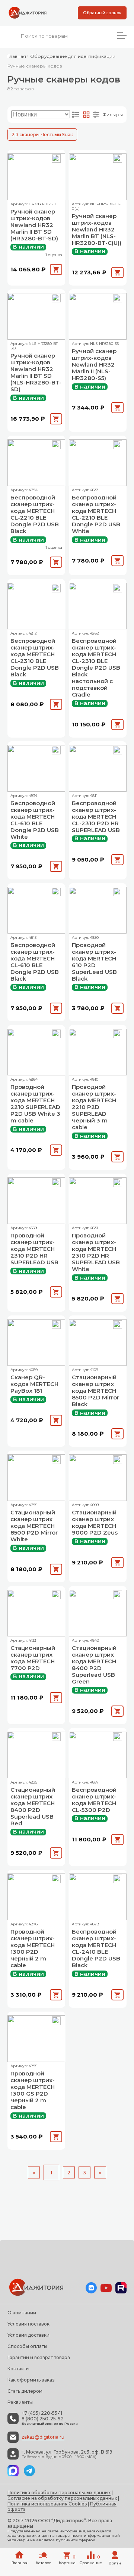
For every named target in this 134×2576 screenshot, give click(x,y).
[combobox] (60, 36)
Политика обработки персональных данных (59, 2493)
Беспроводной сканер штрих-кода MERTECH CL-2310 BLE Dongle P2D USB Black (35, 658)
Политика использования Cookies (47, 2504)
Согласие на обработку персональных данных (62, 2498)
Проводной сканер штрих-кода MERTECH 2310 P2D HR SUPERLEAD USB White (96, 1252)
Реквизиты (20, 2402)
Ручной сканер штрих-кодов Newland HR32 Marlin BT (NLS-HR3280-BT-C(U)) (97, 230)
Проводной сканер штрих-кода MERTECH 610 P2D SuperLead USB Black (94, 962)
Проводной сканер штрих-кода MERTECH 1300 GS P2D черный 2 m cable (33, 2090)
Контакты (18, 2369)
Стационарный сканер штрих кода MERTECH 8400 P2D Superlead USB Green (94, 1665)
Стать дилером (25, 2391)
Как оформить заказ (31, 2380)
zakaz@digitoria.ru (43, 2437)
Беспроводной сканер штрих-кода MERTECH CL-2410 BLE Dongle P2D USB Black (96, 1949)
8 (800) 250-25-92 (43, 2419)
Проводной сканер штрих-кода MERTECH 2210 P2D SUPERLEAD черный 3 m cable (94, 1107)
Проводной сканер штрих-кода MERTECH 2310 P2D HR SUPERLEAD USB (34, 1249)
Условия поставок (28, 2324)
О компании (22, 2313)
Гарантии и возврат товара (39, 2357)
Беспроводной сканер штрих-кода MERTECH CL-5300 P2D (94, 1800)
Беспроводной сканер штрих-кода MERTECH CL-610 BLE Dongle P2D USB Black (35, 962)
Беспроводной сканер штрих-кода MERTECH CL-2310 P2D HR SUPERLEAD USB (96, 817)
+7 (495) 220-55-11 (42, 2413)
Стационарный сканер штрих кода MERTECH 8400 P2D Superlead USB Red (33, 1807)
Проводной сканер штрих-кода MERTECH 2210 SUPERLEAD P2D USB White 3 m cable (35, 1104)
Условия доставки (28, 2335)
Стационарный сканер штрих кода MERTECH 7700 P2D (33, 1658)
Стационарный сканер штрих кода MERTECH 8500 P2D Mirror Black (95, 1391)
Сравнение (91, 2560)
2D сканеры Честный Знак (42, 135)
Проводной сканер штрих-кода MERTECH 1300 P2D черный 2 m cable (33, 1949)
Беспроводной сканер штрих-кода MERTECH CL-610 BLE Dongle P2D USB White (35, 820)
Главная (17, 56)
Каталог (43, 2563)
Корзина (67, 2560)
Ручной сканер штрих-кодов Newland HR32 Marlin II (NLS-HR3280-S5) (94, 365)
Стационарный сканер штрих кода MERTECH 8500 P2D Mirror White (34, 1526)
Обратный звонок (102, 13)
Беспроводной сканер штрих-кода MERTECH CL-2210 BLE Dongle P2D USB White (96, 514)
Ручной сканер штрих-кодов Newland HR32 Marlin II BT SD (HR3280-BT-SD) (34, 225)
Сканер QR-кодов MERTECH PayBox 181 (34, 1384)
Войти (115, 2563)
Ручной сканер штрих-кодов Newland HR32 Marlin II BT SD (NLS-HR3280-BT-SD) (36, 373)
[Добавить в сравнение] (56, 159)
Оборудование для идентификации (73, 56)
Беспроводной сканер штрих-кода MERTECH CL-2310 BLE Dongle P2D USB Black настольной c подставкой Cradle (96, 668)
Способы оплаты (27, 2346)
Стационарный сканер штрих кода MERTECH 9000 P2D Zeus (95, 1523)
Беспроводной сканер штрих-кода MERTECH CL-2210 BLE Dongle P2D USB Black (35, 514)
